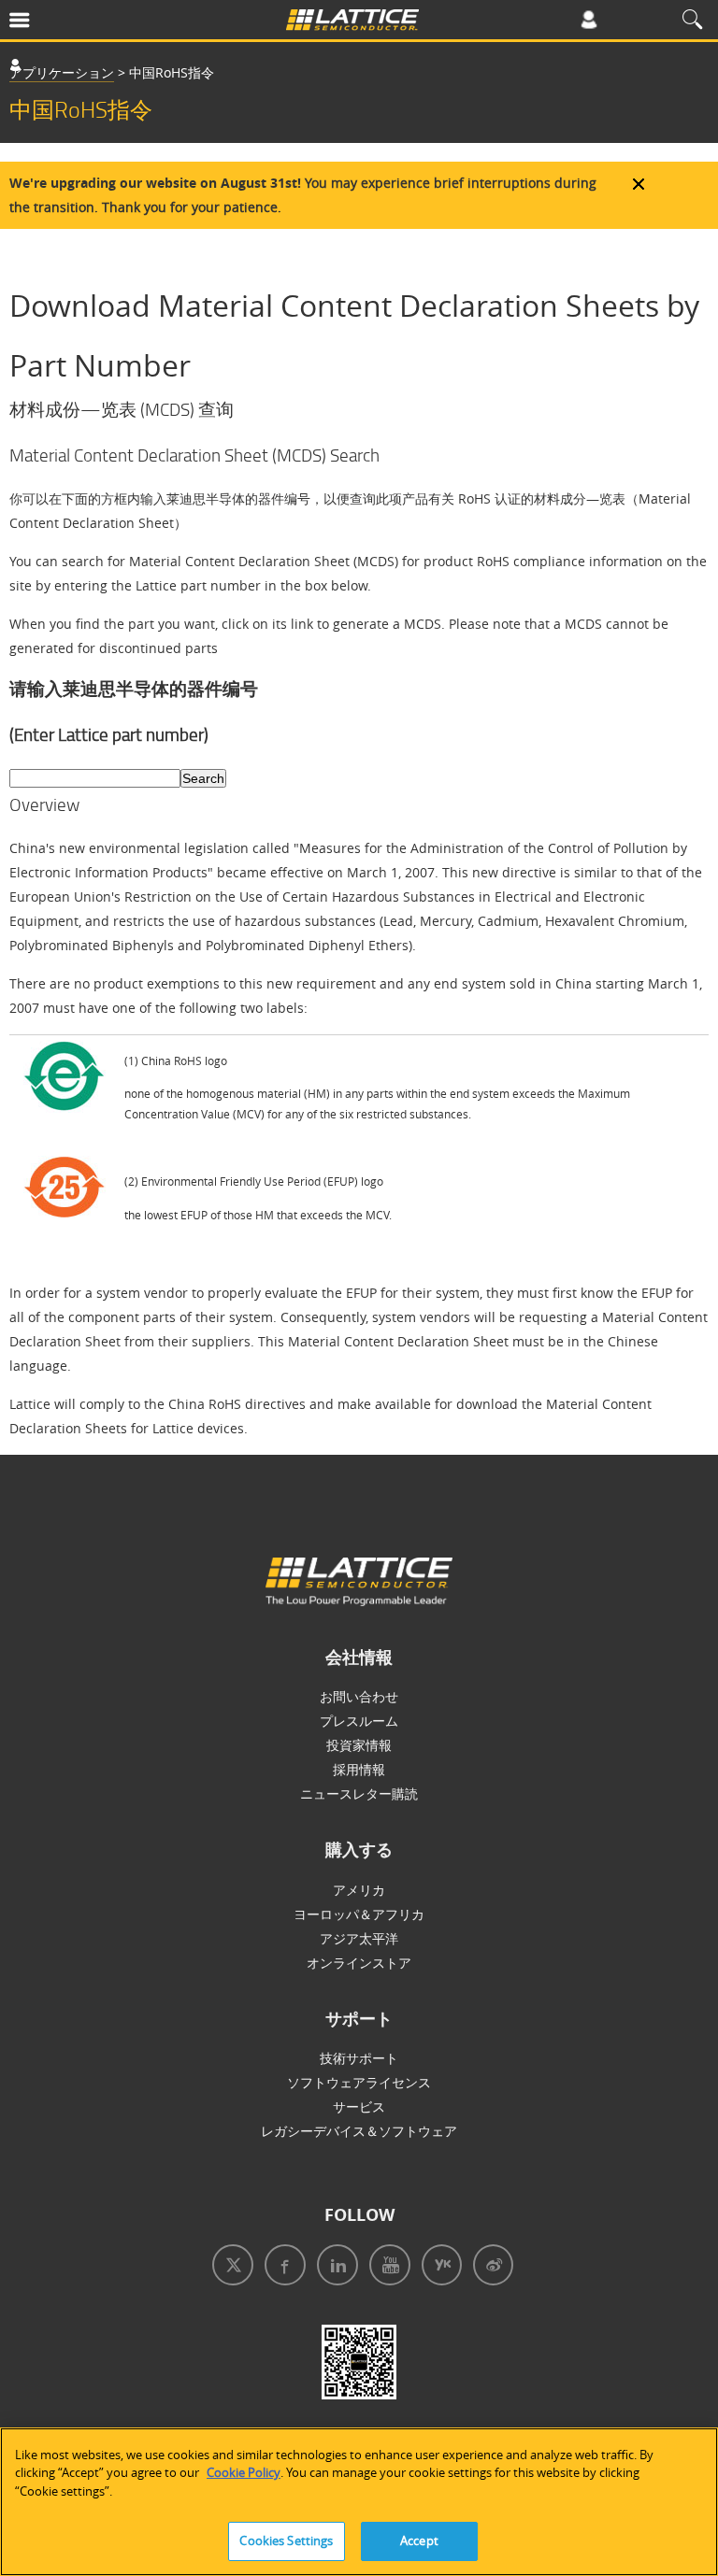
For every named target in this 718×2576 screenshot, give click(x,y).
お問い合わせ (359, 1696)
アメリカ (359, 1890)
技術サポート (359, 2058)
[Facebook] (281, 2267)
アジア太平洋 (359, 1938)
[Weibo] (489, 2267)
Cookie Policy (244, 2472)
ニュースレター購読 (359, 1793)
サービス (359, 2106)
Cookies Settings (286, 2540)
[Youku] (438, 2267)
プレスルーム (359, 1721)
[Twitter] (229, 2267)
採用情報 (359, 1769)
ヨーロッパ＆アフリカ (359, 1914)
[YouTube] (386, 2267)
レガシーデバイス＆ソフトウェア (359, 2131)
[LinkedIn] (334, 2267)
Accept (419, 2540)
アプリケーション (62, 72)
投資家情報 (359, 1745)
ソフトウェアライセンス (359, 2082)
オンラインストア (359, 1963)
